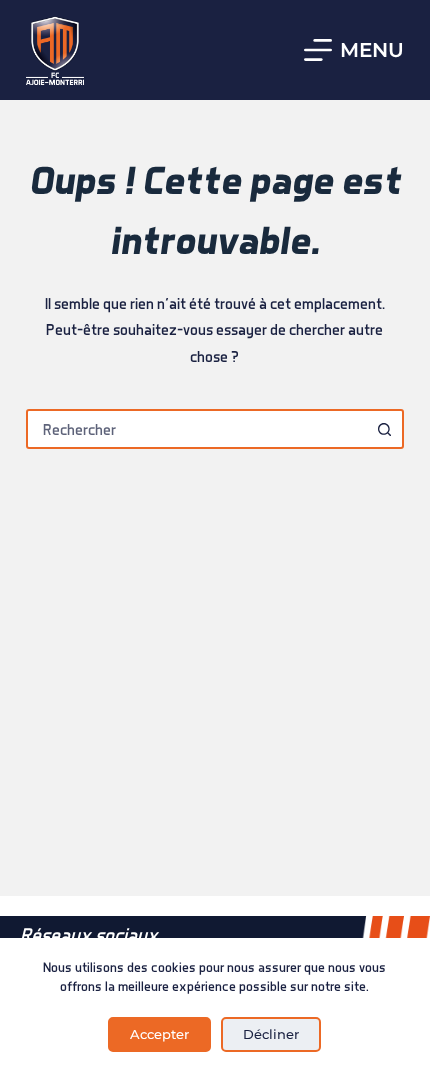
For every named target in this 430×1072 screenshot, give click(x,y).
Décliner (271, 1034)
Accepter (159, 1034)
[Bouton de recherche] (384, 429)
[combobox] (197, 429)
